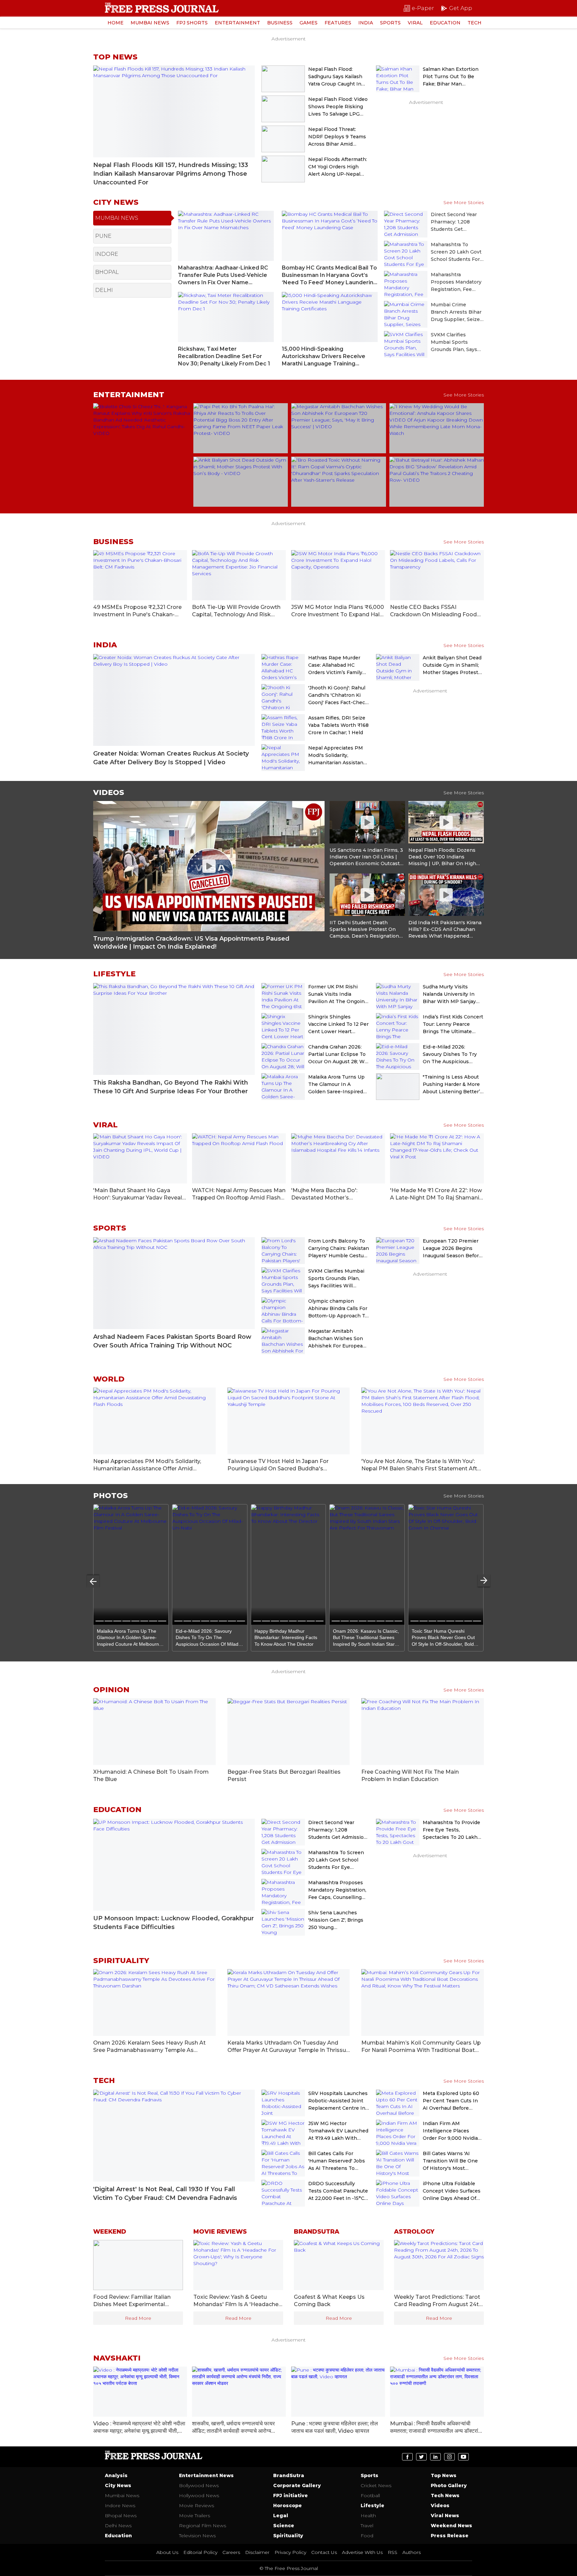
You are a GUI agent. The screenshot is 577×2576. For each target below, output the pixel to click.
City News (118, 2485)
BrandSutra (289, 2475)
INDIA (105, 645)
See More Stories (464, 202)
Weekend (110, 2232)
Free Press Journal (162, 8)
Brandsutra (317, 2232)
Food (367, 2536)
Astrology (414, 2232)
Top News (444, 2475)
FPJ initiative (291, 2495)
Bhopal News (121, 2516)
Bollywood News (199, 2485)
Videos (109, 792)
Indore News (120, 2506)
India (366, 23)
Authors (412, 2552)
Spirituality (121, 1961)
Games (309, 23)
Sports (390, 23)
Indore (107, 254)
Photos (111, 1496)
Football (370, 2495)
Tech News (445, 2495)
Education (445, 23)
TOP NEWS (115, 57)
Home (116, 23)
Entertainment (237, 23)
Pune (103, 236)
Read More (138, 2318)
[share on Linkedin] (435, 2457)
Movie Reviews (220, 2232)
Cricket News (376, 2485)
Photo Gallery (449, 2485)
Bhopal (107, 272)
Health (368, 2516)
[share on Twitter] (421, 2457)
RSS (393, 2552)
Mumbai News (150, 23)
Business (280, 23)
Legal (281, 2516)
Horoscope (287, 2506)
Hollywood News (199, 2495)
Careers (231, 2552)
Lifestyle (114, 974)
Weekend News (451, 2526)
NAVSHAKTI (117, 2358)
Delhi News (118, 2526)
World (109, 1379)
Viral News (445, 2516)
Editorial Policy (200, 2552)
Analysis (116, 2475)
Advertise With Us (362, 2552)
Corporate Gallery (297, 2485)
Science (284, 2526)
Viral (415, 23)
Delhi (104, 290)
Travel (367, 2526)
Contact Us (324, 2552)
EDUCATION (117, 1810)
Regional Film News (203, 2526)
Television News (197, 2536)
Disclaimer (257, 2552)
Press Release (450, 2536)
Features (338, 23)
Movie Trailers (195, 2516)
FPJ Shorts (192, 23)
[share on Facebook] (407, 2457)
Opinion (111, 1690)
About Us (167, 2552)
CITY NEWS (116, 202)
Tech (474, 23)
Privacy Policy (290, 2552)
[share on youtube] (463, 2457)
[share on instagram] (449, 2457)
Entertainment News (206, 2475)
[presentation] (93, 1581)
